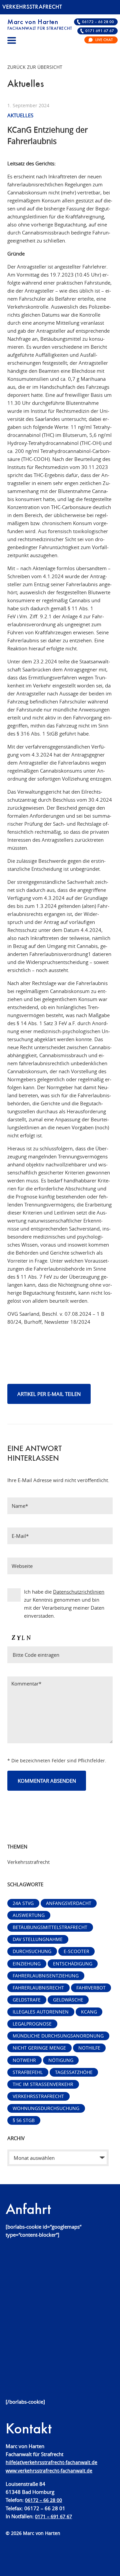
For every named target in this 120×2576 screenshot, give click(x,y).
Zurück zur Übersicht (35, 67)
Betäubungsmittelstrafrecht (50, 1927)
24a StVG (23, 1903)
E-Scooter (76, 1951)
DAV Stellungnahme (38, 1939)
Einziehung (27, 1964)
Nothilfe (89, 2048)
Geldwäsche (68, 2000)
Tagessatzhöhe (74, 2072)
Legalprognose (32, 2024)
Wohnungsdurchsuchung (46, 2108)
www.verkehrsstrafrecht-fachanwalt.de (49, 2471)
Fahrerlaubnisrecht (38, 1988)
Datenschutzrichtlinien (79, 1592)
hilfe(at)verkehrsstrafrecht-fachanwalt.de (51, 2462)
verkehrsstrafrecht (38, 2096)
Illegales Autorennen (41, 2012)
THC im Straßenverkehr (43, 2084)
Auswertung (29, 1915)
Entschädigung (73, 1964)
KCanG (89, 2012)
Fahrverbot (91, 1988)
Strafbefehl (28, 2072)
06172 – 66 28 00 (98, 22)
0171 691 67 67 (100, 31)
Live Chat (104, 40)
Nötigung (61, 2060)
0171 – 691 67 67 (53, 2517)
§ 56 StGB (24, 2120)
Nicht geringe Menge (39, 2048)
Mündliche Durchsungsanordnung (58, 2036)
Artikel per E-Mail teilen (49, 1394)
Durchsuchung (32, 1951)
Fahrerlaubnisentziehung (46, 1976)
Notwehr (24, 2060)
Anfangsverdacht (69, 1903)
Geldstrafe (27, 2000)
